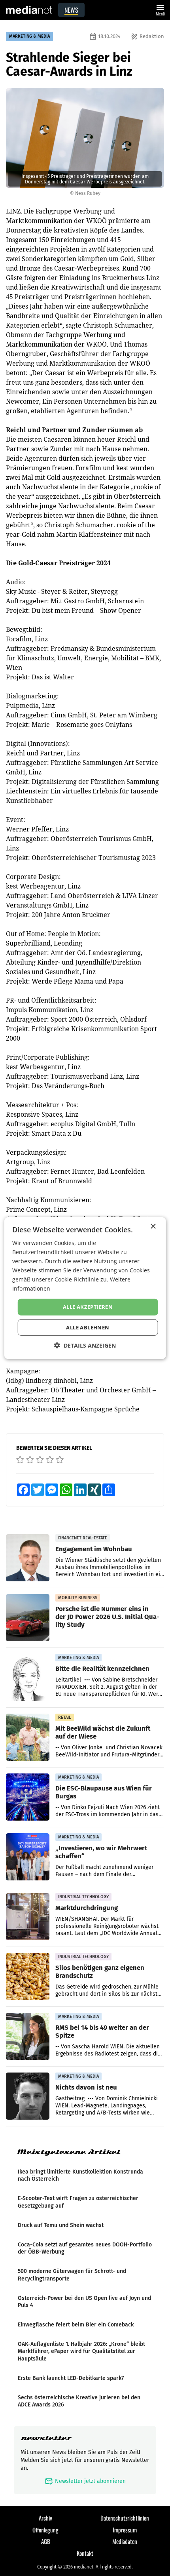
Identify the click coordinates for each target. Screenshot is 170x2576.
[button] (85, 1345)
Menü (160, 9)
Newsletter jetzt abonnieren (85, 2481)
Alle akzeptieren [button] (88, 1307)
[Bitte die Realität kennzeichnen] (28, 1678)
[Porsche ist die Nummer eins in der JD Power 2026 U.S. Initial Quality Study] (28, 1618)
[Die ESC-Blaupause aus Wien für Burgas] (28, 1797)
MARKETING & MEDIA (29, 36)
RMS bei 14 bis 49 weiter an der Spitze (102, 2031)
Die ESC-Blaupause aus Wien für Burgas (104, 1792)
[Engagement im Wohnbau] (28, 1558)
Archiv (45, 2518)
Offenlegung (45, 2530)
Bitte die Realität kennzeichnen (102, 1668)
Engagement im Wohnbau (94, 1549)
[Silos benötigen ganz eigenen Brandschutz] (28, 1977)
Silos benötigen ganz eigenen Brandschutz (100, 1972)
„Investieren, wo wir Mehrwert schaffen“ (101, 1852)
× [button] (153, 1226)
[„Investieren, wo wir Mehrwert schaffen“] (28, 1857)
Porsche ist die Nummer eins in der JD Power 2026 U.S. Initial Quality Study (107, 1617)
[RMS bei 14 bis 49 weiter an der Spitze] (28, 2036)
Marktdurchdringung (87, 1908)
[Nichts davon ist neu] (28, 2096)
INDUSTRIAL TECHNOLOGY (83, 1897)
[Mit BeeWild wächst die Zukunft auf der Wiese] (28, 1737)
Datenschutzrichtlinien (125, 2518)
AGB (46, 2541)
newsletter (46, 2438)
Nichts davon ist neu (86, 2087)
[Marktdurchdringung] (28, 1917)
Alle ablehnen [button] (88, 1327)
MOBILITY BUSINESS (78, 1598)
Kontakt (85, 2553)
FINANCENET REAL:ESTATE (83, 1538)
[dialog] (85, 1288)
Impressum (125, 2530)
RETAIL (65, 1717)
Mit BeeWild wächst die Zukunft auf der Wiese (103, 1732)
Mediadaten (125, 2541)
